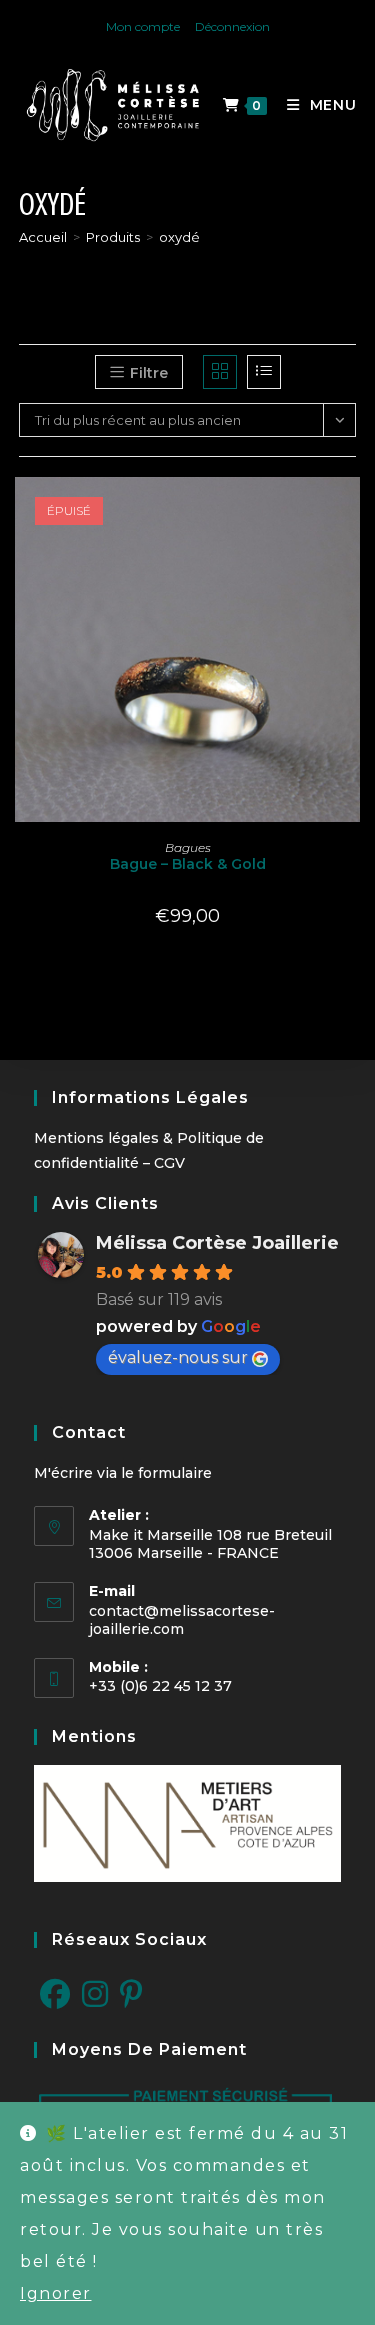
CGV (169, 1163)
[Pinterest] (131, 1995)
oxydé (179, 237)
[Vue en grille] (220, 372)
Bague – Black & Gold (188, 864)
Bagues (188, 847)
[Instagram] (95, 1995)
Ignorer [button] (56, 2293)
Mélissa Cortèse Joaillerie (217, 1243)
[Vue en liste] (264, 372)
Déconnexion (232, 26)
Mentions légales (96, 1138)
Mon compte (143, 26)
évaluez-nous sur (178, 1357)
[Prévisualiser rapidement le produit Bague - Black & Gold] (350, 512)
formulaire (175, 1473)
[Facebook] (55, 1995)
